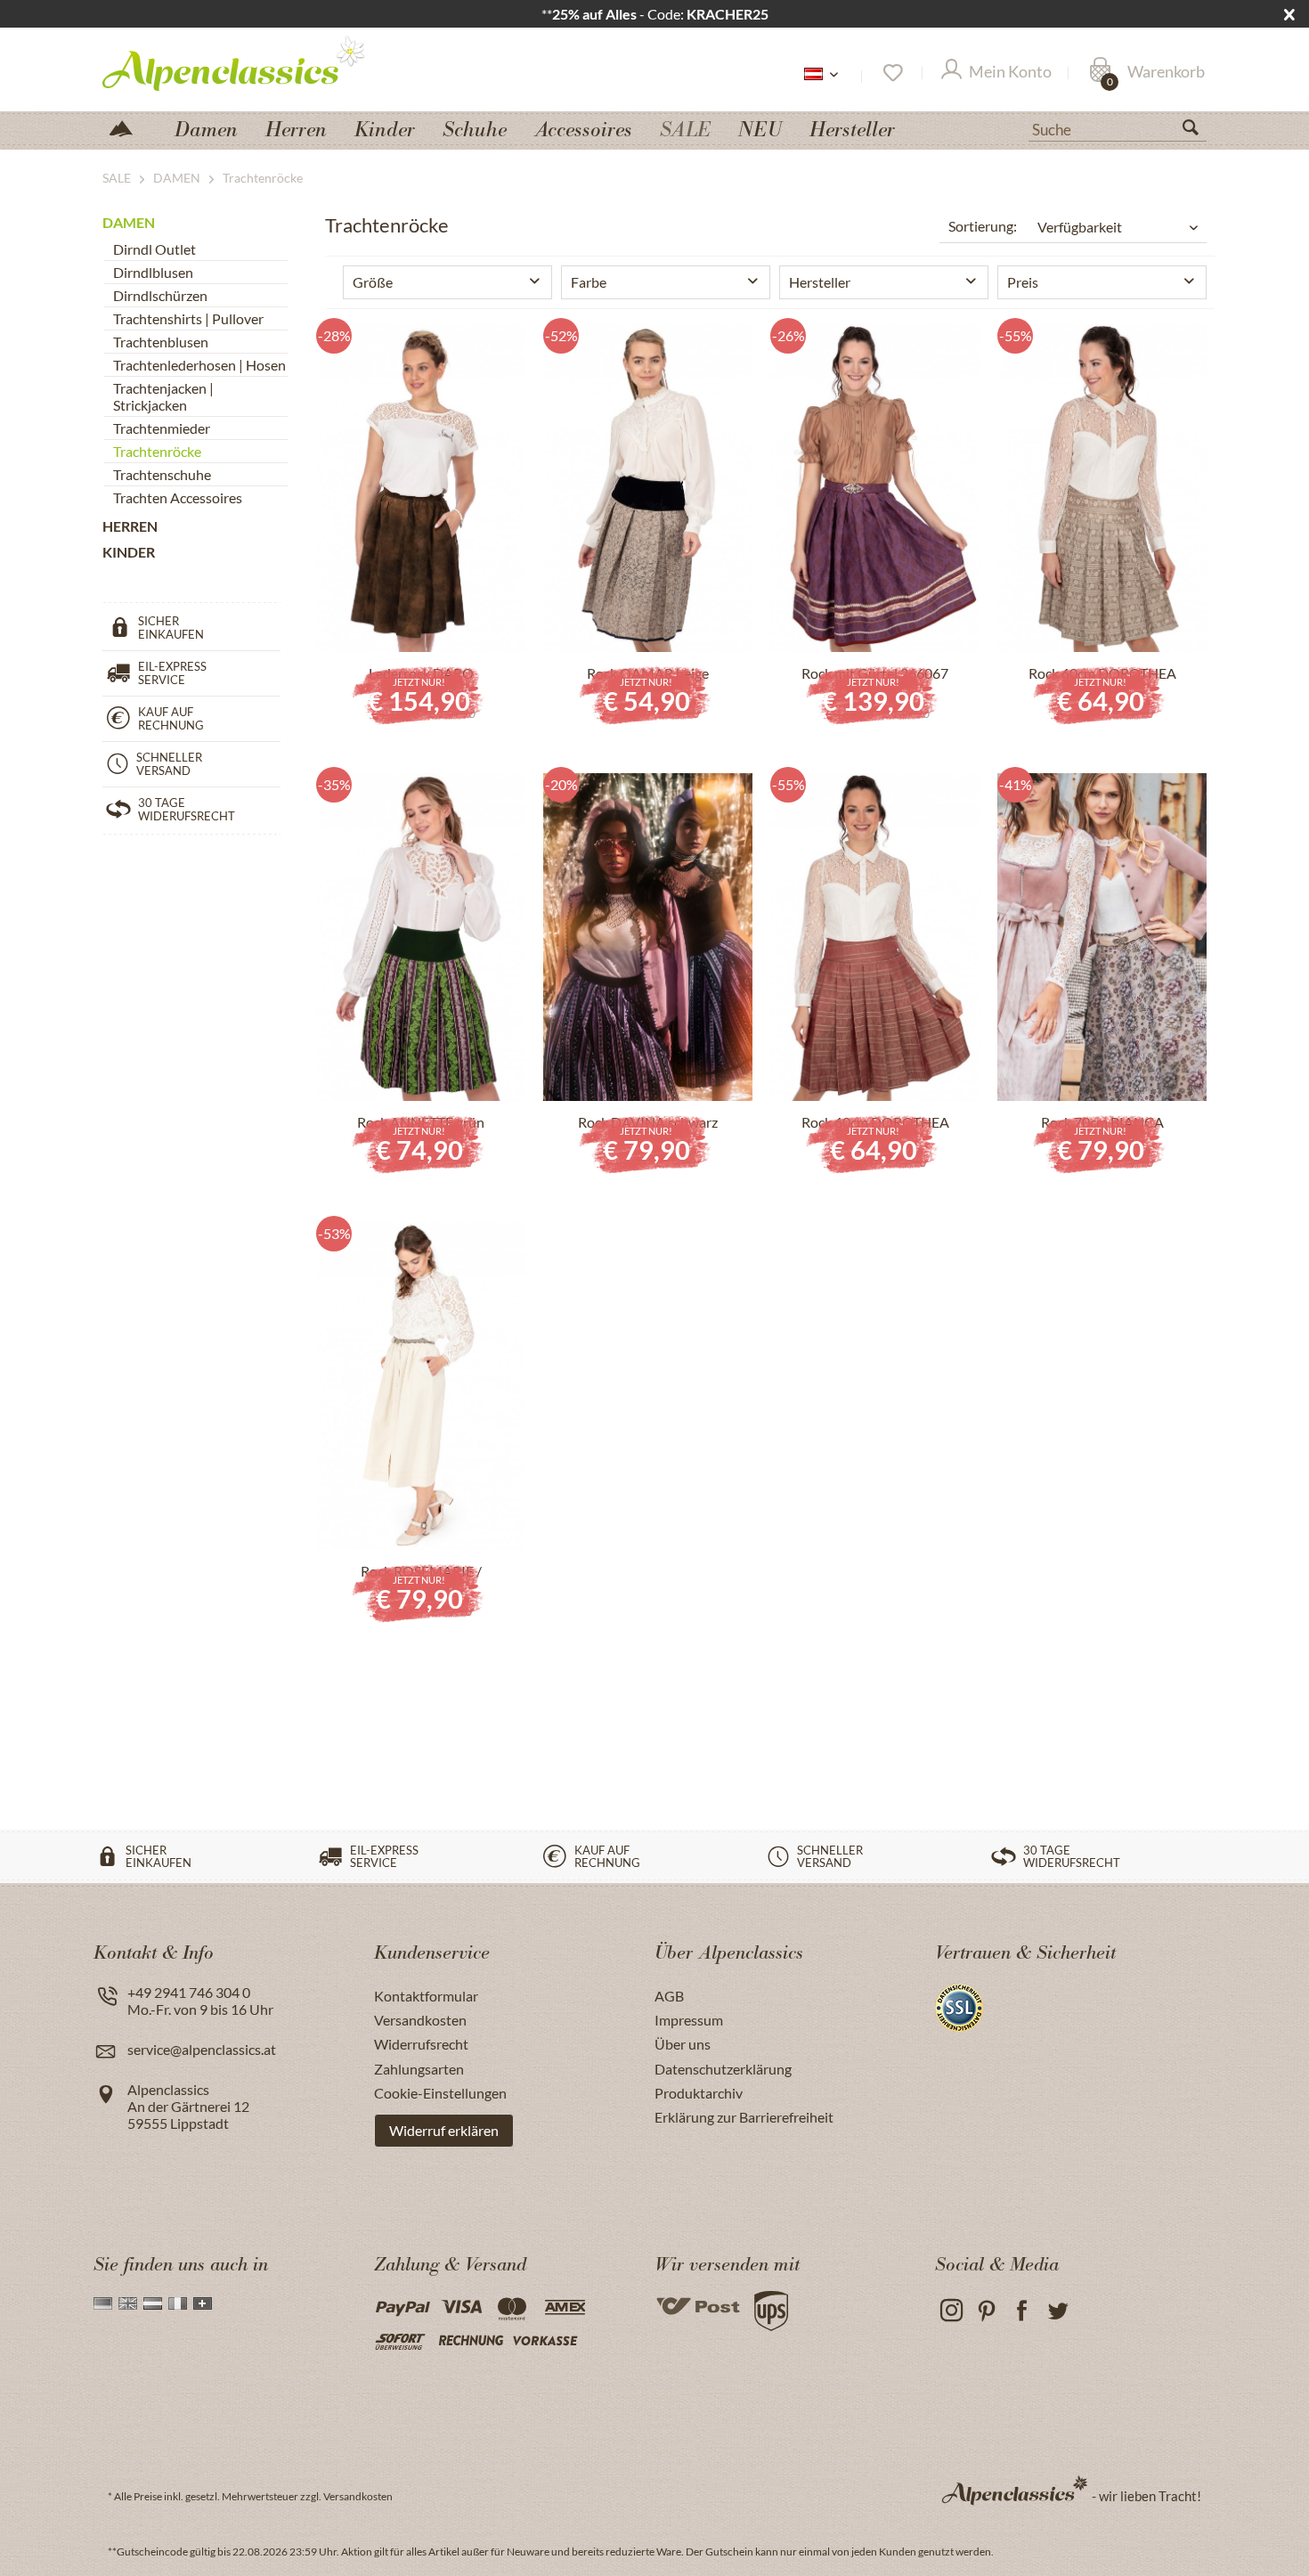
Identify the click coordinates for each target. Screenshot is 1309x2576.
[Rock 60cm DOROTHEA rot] (875, 937)
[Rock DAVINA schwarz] (648, 937)
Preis (1023, 282)
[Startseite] (128, 127)
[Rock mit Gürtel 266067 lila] (875, 488)
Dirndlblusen (153, 272)
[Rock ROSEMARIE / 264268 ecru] (421, 1386)
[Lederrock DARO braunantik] (421, 488)
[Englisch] (128, 2303)
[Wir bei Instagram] (951, 2311)
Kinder (129, 552)
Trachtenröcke (157, 451)
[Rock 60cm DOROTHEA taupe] (1102, 488)
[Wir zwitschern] (1057, 2311)
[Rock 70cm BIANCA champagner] (1102, 937)
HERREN (130, 526)
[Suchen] (1198, 131)
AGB (669, 1996)
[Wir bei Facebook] (1022, 2311)
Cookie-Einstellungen (440, 2093)
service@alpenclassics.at (202, 2049)
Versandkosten (420, 2020)
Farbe (589, 282)
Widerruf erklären (444, 2130)
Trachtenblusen (161, 342)
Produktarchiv (699, 2093)
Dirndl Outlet (154, 249)
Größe (373, 282)
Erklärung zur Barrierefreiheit (744, 2117)
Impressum (689, 2020)
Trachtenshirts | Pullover (188, 318)
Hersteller (820, 282)
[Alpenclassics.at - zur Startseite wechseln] (266, 62)
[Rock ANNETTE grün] (421, 937)
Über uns (683, 2044)
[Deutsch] (103, 2303)
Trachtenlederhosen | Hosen (199, 365)
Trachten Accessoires (178, 497)
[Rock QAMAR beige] (648, 488)
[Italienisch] (178, 2303)
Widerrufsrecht (421, 2044)
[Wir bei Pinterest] (986, 2311)
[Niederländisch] (153, 2303)
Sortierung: (983, 226)
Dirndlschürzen (160, 295)
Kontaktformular (426, 1996)
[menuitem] (1118, 127)
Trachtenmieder (162, 428)
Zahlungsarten (419, 2069)
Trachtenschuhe (162, 474)
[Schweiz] (203, 2303)
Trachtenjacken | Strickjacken (163, 396)
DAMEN (129, 222)
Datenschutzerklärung (723, 2069)
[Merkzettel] (892, 73)
